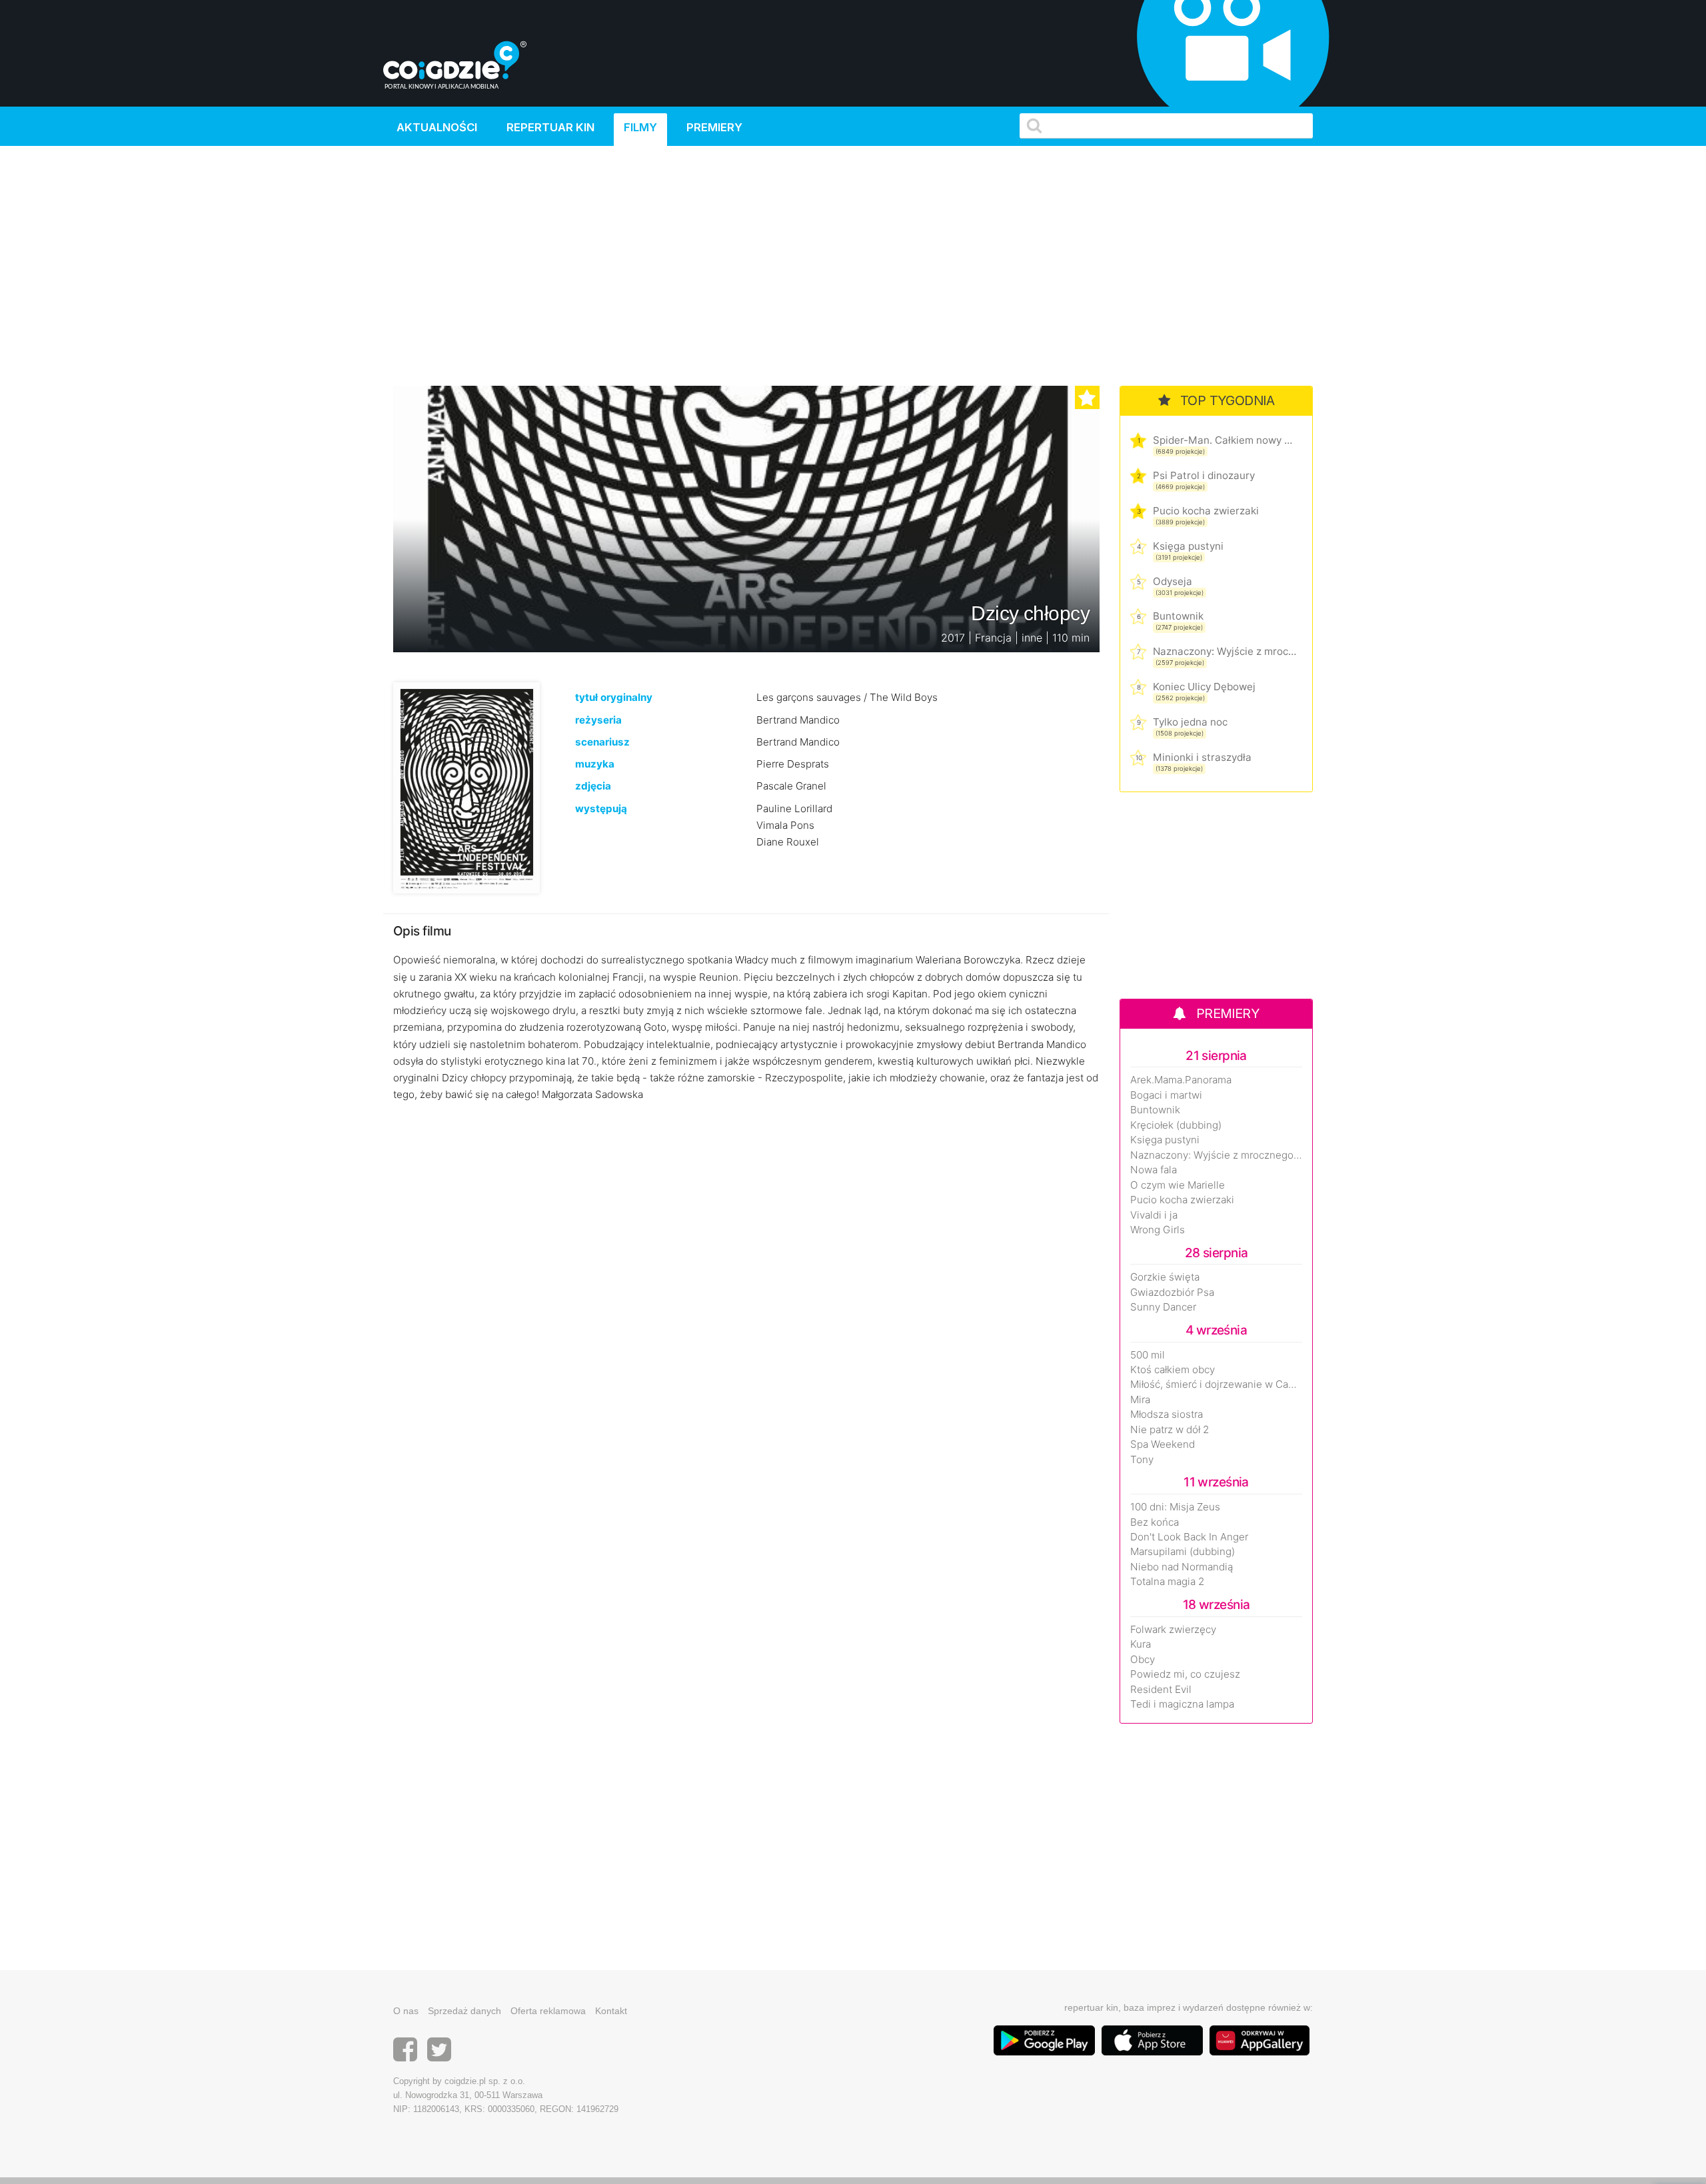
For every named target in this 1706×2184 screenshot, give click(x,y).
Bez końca (1155, 1522)
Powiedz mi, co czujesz (1185, 1674)
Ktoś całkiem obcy (1173, 1370)
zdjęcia (593, 786)
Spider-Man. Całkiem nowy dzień (1225, 440)
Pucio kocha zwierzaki (1206, 511)
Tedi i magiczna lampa (1182, 1704)
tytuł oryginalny (614, 697)
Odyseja (1173, 581)
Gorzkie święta (1165, 1277)
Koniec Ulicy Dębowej (1204, 687)
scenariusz (602, 742)
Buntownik (1178, 616)
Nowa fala (1154, 1170)
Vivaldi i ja (1154, 1215)
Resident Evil (1161, 1690)
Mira (1140, 1400)
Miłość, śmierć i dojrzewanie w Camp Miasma (1216, 1384)
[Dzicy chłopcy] (466, 787)
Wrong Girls (1158, 1230)
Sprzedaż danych (464, 2011)
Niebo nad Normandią (1182, 1567)
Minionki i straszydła (1202, 757)
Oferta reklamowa (548, 2011)
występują (601, 809)
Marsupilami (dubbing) (1183, 1552)
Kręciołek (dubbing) (1176, 1125)
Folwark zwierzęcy (1173, 1630)
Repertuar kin (550, 127)
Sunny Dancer (1163, 1307)
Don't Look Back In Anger (1189, 1537)
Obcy (1143, 1660)
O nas (406, 2011)
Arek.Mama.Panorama (1181, 1080)
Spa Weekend (1163, 1444)
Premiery (714, 127)
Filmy (640, 127)
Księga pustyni (1188, 546)
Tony (1142, 1460)
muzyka (595, 764)
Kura (1141, 1644)
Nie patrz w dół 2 (1170, 1430)
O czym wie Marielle (1178, 1185)
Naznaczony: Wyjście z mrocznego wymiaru (1225, 651)
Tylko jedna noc (1190, 722)
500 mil (1148, 1355)
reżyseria (598, 720)
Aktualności (437, 127)
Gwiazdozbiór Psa (1172, 1293)
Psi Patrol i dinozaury (1204, 475)
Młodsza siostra (1167, 1414)
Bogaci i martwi (1166, 1095)
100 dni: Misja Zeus (1175, 1507)
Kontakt (611, 2011)
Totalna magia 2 (1167, 1582)
